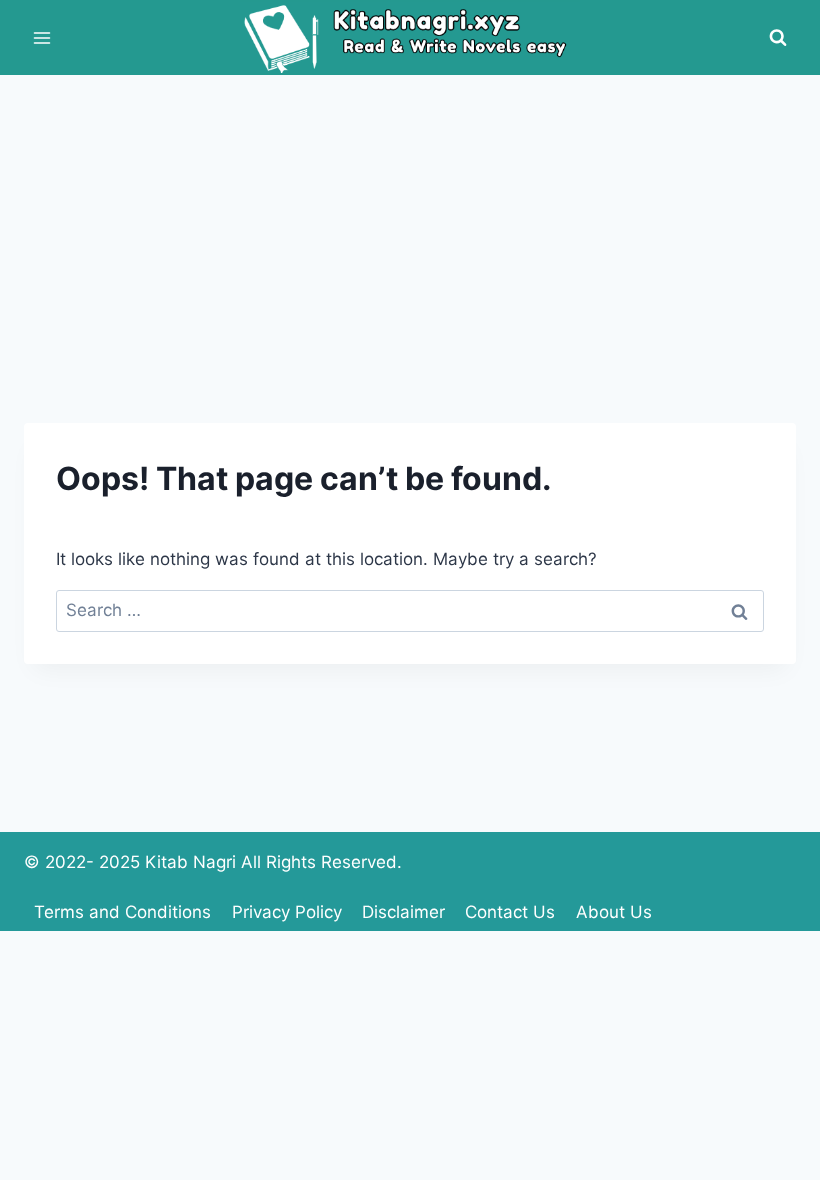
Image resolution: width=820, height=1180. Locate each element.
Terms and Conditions (122, 912)
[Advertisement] (410, 225)
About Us (614, 912)
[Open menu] (42, 37)
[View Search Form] (778, 38)
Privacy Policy (287, 912)
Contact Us (510, 912)
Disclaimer (403, 912)
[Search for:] (410, 610)
